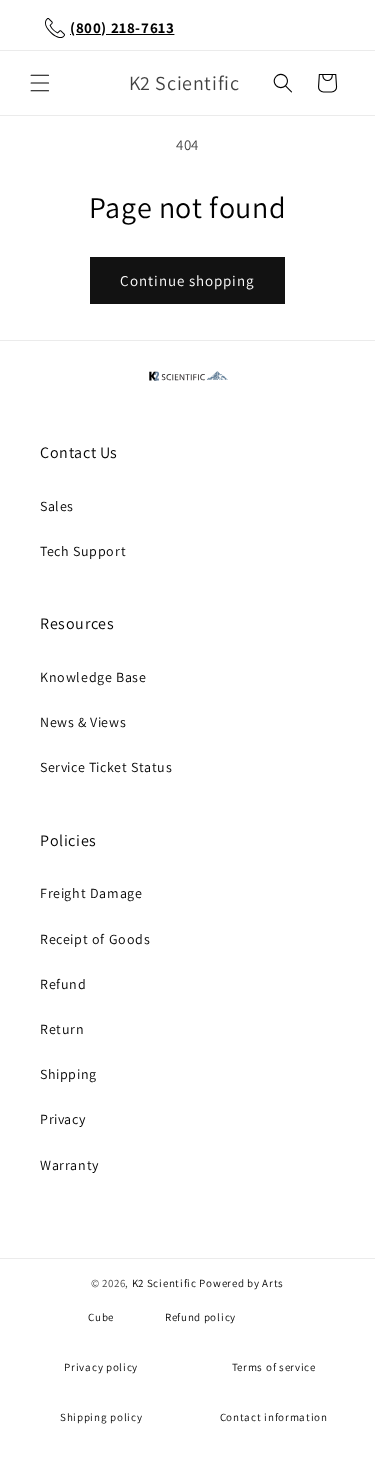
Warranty (69, 1165)
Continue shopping (187, 280)
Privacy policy (101, 1367)
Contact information (274, 1417)
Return (62, 1029)
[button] (40, 83)
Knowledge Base (93, 677)
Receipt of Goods (95, 939)
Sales (57, 506)
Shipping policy (101, 1417)
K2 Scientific (164, 1283)
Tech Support (83, 551)
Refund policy (200, 1317)
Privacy (62, 1119)
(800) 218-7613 (122, 27)
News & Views (83, 722)
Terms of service (274, 1367)
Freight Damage (91, 893)
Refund (63, 984)
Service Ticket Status (106, 767)
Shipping (68, 1074)
